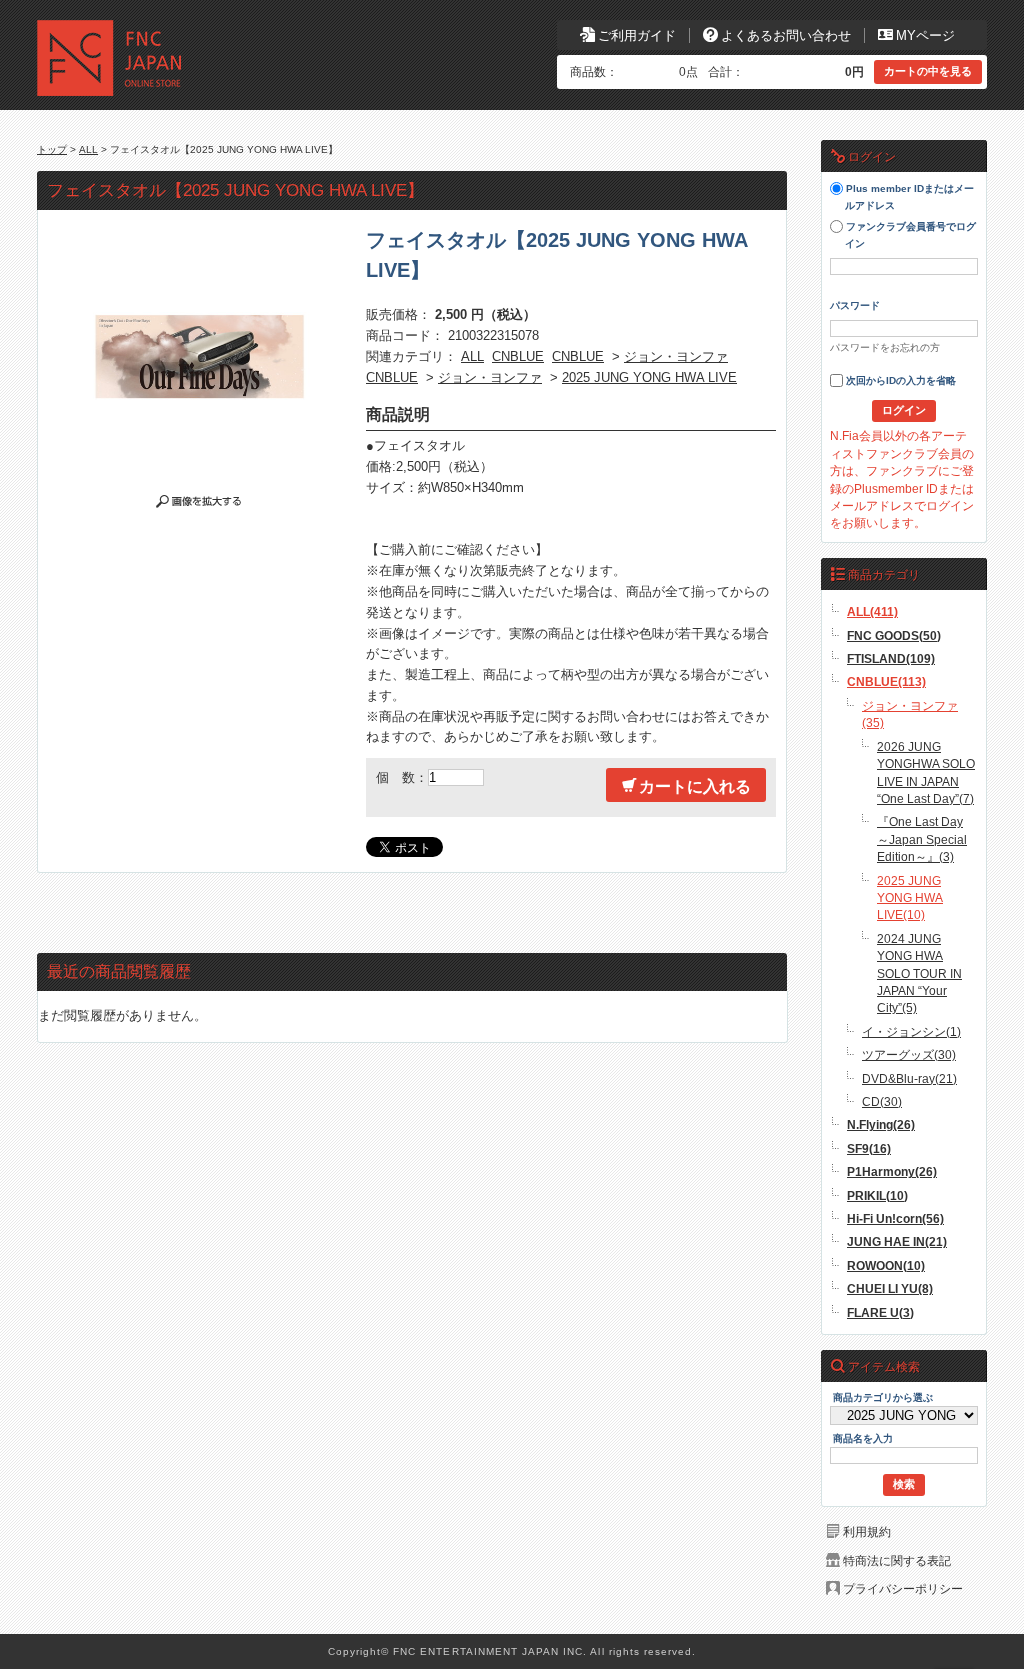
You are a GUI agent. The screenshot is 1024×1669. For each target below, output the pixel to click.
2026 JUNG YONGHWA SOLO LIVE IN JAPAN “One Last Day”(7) (926, 772)
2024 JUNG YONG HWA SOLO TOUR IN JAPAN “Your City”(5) (919, 973)
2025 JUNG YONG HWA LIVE (649, 377)
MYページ (925, 35)
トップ (52, 149)
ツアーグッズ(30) (909, 1054)
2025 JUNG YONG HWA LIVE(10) (910, 898)
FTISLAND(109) (891, 658)
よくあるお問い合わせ (786, 35)
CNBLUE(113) (886, 681)
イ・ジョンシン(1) (911, 1031)
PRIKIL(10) (877, 1195)
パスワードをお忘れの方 (885, 347)
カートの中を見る (928, 71)
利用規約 (867, 1531)
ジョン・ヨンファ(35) (910, 714)
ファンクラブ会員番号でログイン (909, 236)
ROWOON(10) (886, 1265)
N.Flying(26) (881, 1124)
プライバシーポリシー (903, 1588)
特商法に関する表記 (897, 1560)
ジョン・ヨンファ (676, 356)
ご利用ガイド (637, 35)
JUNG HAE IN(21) (897, 1241)
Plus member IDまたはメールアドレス (908, 198)
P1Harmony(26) (892, 1171)
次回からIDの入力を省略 (899, 381)
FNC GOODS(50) (894, 635)
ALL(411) (872, 611)
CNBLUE (518, 356)
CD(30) (882, 1101)
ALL (88, 149)
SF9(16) (869, 1148)
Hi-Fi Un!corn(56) (895, 1218)
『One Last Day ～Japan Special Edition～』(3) (922, 839)
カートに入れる (695, 786)
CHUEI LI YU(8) (890, 1288)
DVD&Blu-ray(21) (909, 1078)
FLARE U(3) (880, 1312)
